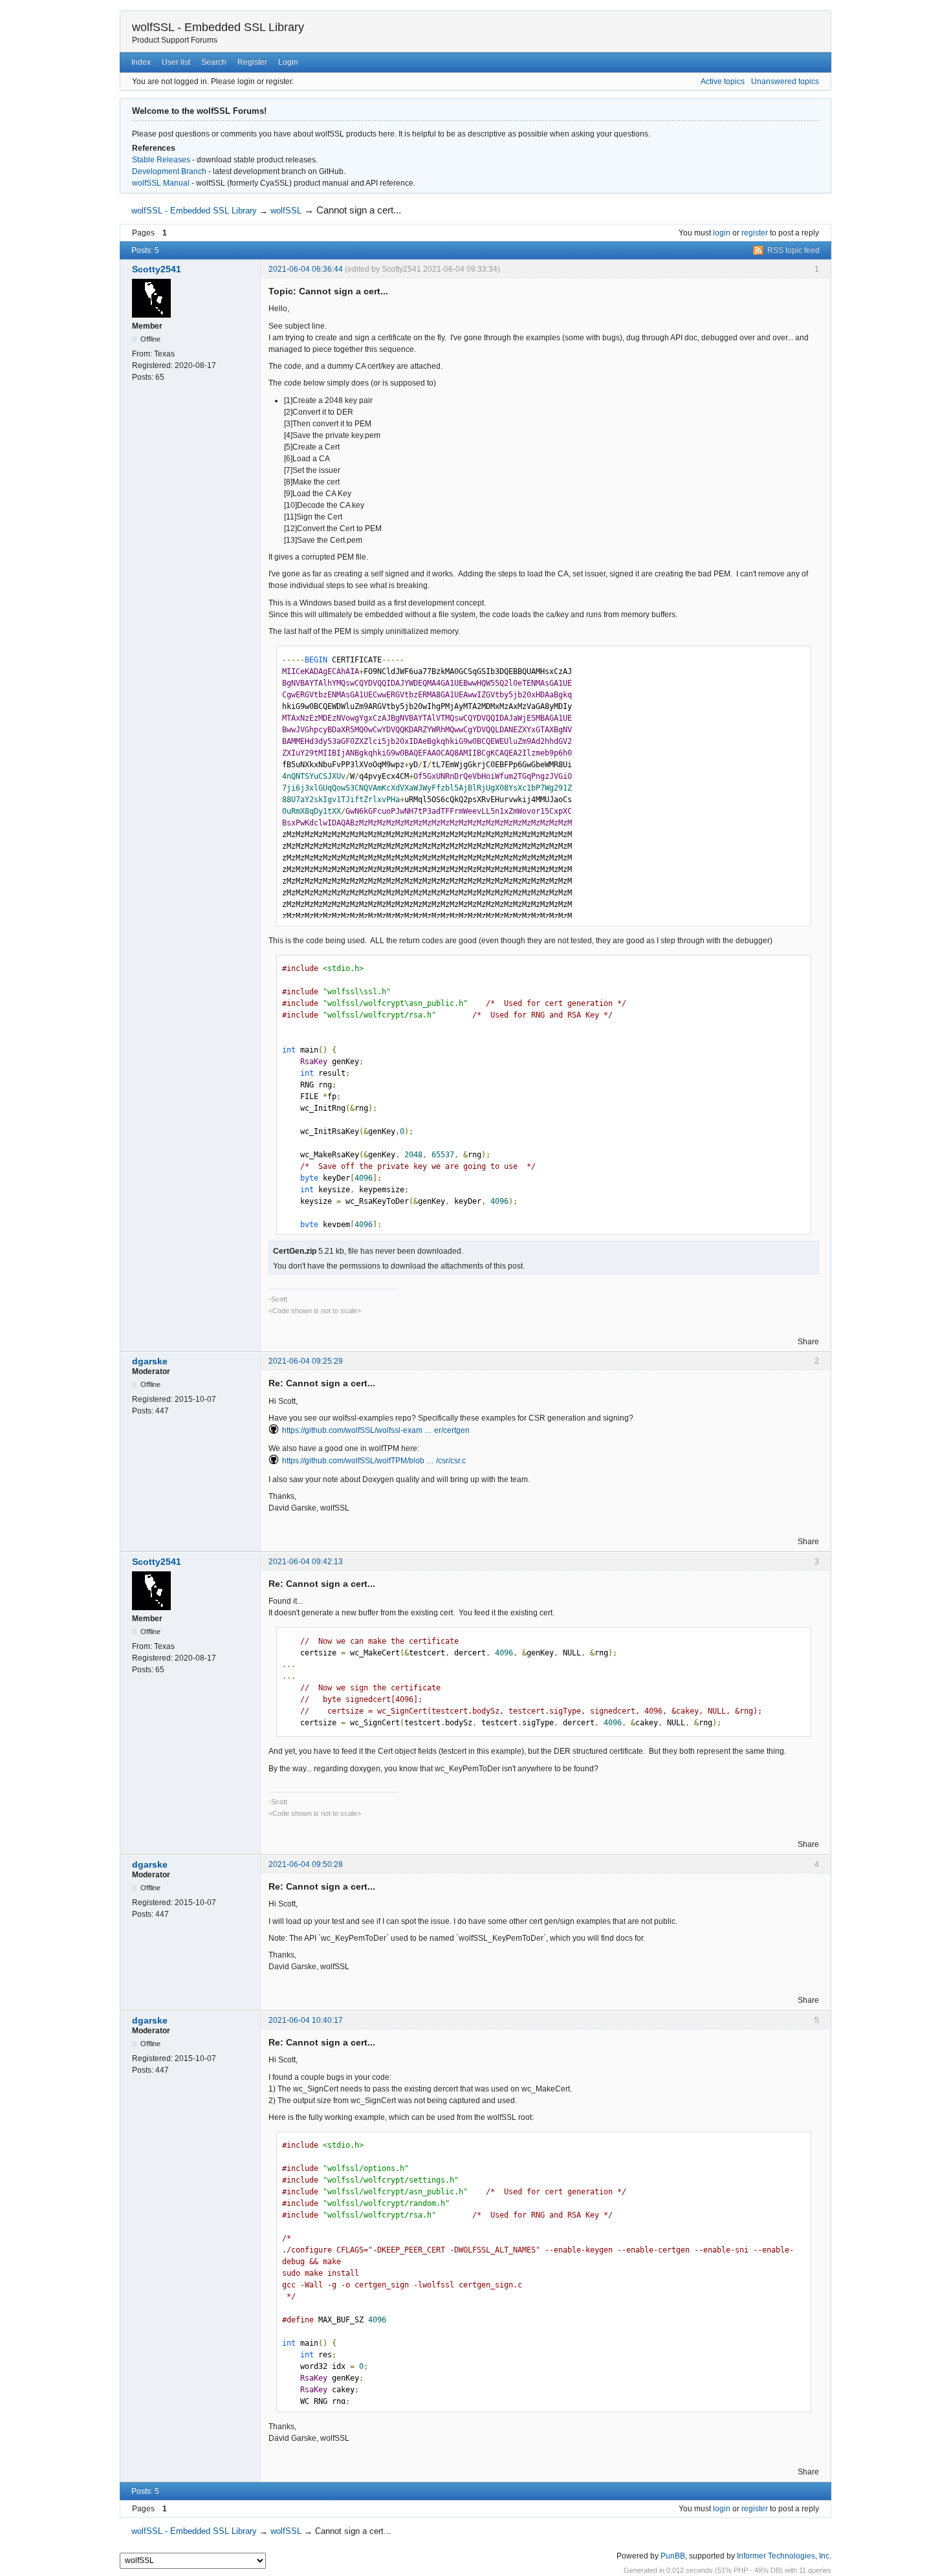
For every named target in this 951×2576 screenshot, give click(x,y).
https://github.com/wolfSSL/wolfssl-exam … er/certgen (376, 1430)
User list (176, 62)
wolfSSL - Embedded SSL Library (218, 27)
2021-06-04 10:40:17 (306, 2020)
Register (252, 62)
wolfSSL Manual (161, 183)
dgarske (150, 1361)
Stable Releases (161, 160)
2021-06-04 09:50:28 (306, 1864)
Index (141, 62)
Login (288, 62)
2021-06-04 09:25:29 (306, 1361)
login (722, 233)
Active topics (723, 82)
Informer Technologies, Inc (783, 2556)
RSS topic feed (793, 250)
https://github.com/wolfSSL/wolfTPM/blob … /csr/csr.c (374, 1461)
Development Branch (169, 171)
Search (214, 62)
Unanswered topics (785, 82)
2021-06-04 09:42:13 (306, 1562)
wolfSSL (286, 211)
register (755, 233)
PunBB (673, 2556)
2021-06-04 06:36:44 (306, 269)
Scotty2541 (157, 269)
